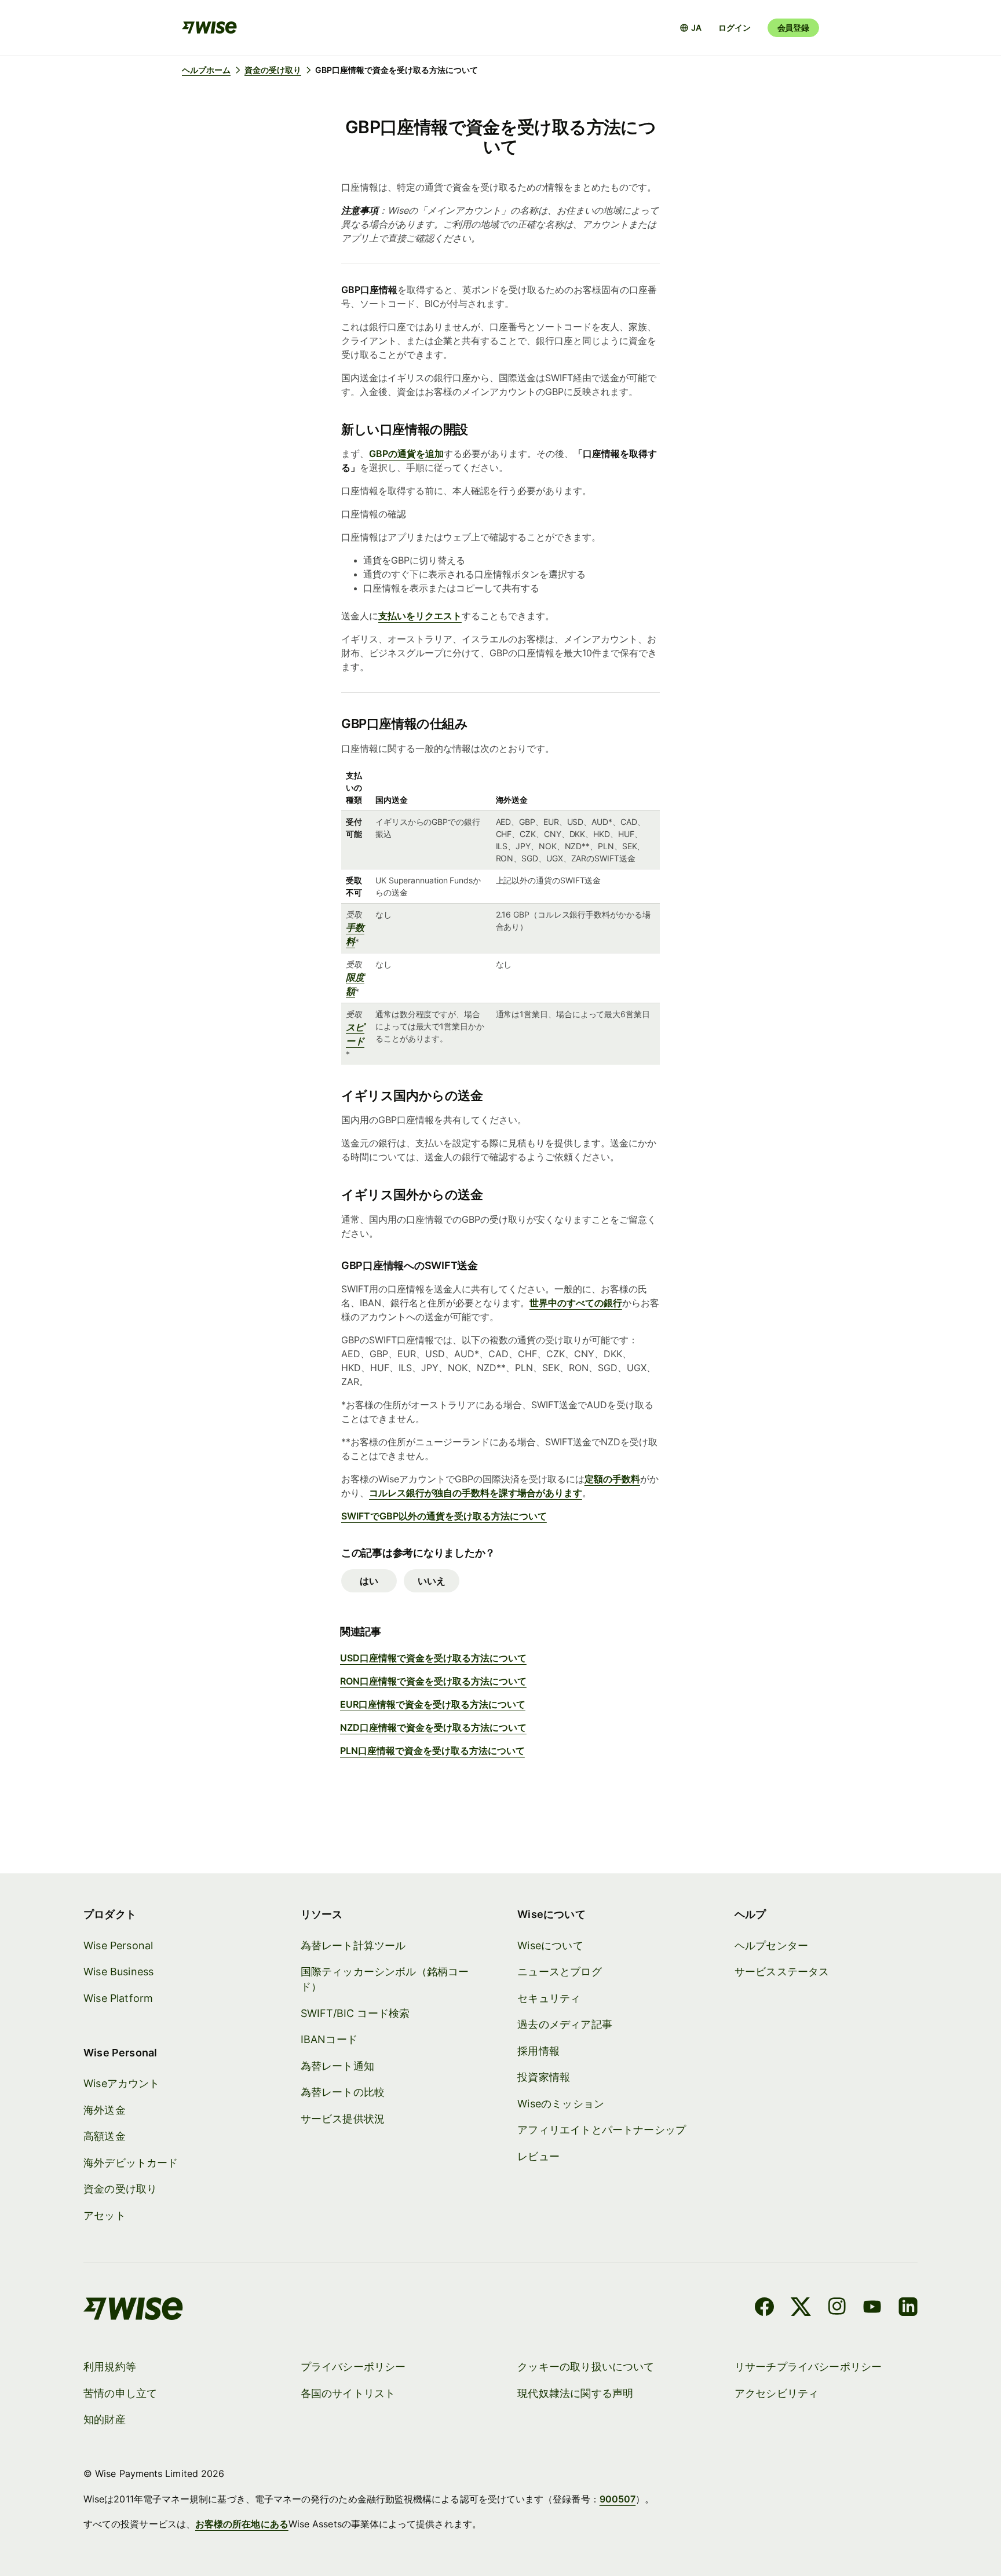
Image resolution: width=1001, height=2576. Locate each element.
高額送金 (105, 2136)
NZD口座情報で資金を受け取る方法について (433, 1727)
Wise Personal (118, 1945)
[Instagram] (837, 2308)
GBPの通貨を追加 (406, 454)
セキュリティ (549, 1998)
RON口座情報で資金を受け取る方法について (433, 1681)
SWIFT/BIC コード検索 (355, 2013)
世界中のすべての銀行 (576, 1303)
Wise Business (118, 1972)
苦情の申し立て (120, 2393)
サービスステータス (782, 1972)
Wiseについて (550, 1945)
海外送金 (105, 2110)
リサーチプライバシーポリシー (808, 2367)
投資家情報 (544, 2077)
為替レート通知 (337, 2066)
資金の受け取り (120, 2189)
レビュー (538, 2156)
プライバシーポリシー (353, 2367)
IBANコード (329, 2039)
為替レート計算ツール (353, 1945)
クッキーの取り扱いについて (586, 2367)
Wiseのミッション (561, 2104)
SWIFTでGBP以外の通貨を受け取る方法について (444, 1516)
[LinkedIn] (908, 2308)
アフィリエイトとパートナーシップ (602, 2130)
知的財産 (105, 2419)
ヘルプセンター (771, 1945)
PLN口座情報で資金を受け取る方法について (432, 1751)
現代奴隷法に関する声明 (575, 2393)
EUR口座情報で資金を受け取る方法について (433, 1704)
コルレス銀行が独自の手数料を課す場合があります (476, 1493)
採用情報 (538, 2051)
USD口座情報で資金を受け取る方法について (433, 1658)
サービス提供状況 (343, 2119)
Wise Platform (118, 1998)
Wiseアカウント (122, 2083)
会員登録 (793, 28)
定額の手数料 (612, 1479)
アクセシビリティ (777, 2393)
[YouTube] (872, 2308)
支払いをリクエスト (420, 616)
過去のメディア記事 (565, 2024)
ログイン (734, 28)
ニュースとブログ (559, 1972)
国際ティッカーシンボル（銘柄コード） (385, 1979)
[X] (801, 2308)
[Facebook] (764, 2308)
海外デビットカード (131, 2163)
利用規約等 (110, 2367)
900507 (618, 2499)
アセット (105, 2215)
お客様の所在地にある (242, 2524)
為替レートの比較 (343, 2092)
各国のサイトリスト (348, 2393)
